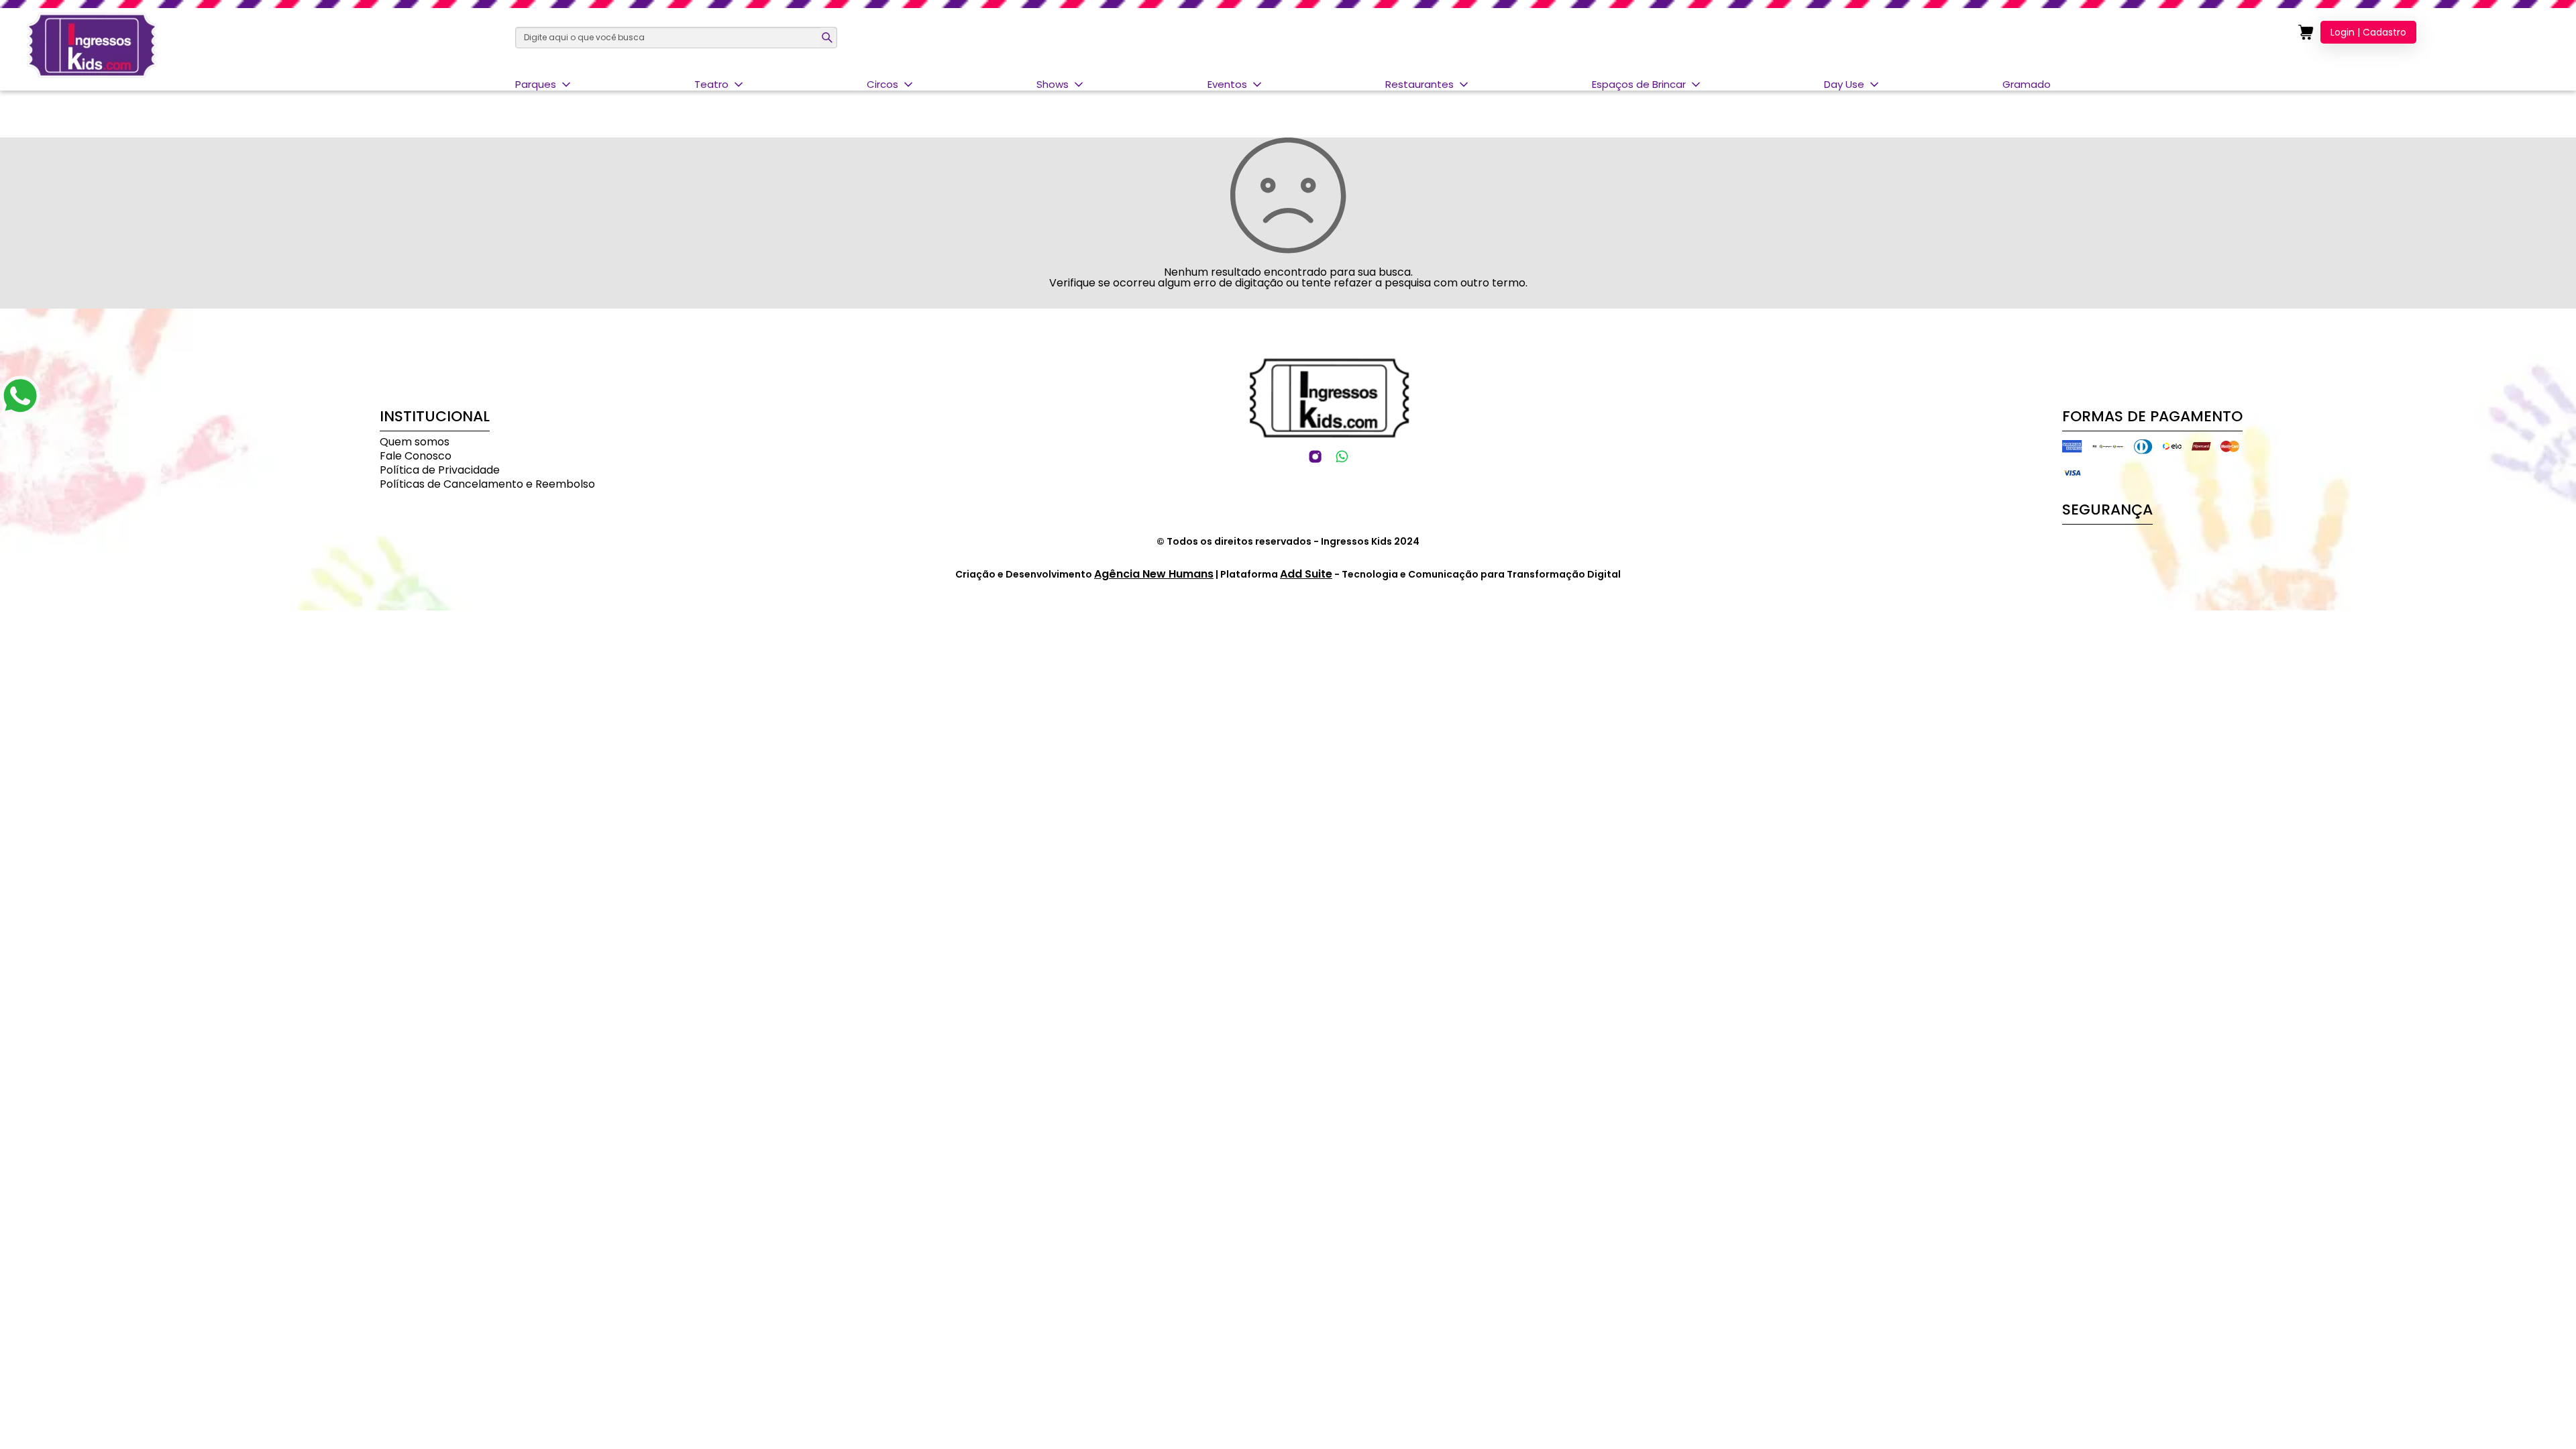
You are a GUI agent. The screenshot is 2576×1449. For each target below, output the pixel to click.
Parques (536, 84)
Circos (882, 84)
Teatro (711, 84)
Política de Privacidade (440, 470)
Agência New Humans (1154, 574)
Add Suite (1306, 574)
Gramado (2027, 84)
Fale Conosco (416, 456)
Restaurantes (1419, 84)
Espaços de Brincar (1639, 84)
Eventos (1227, 84)
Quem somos (415, 442)
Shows (1053, 84)
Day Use (1844, 84)
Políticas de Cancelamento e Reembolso (487, 484)
